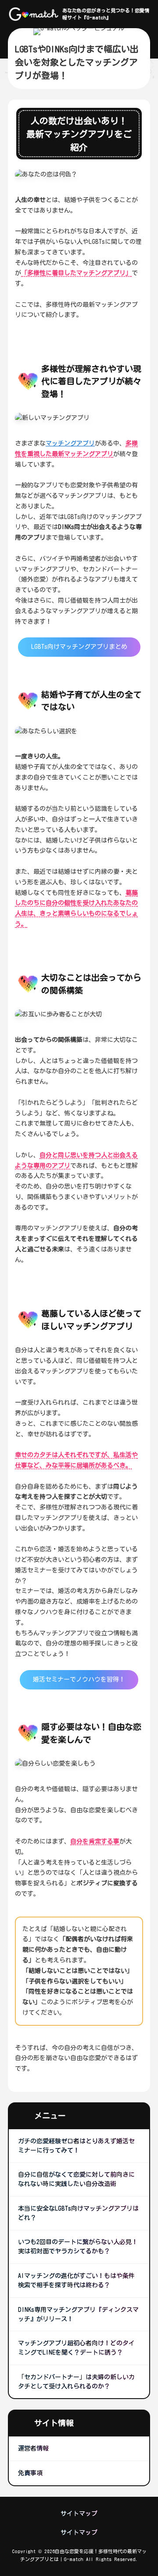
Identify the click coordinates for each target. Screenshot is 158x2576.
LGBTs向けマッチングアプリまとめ (79, 647)
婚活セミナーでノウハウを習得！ (79, 1679)
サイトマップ (79, 2513)
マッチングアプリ (70, 443)
